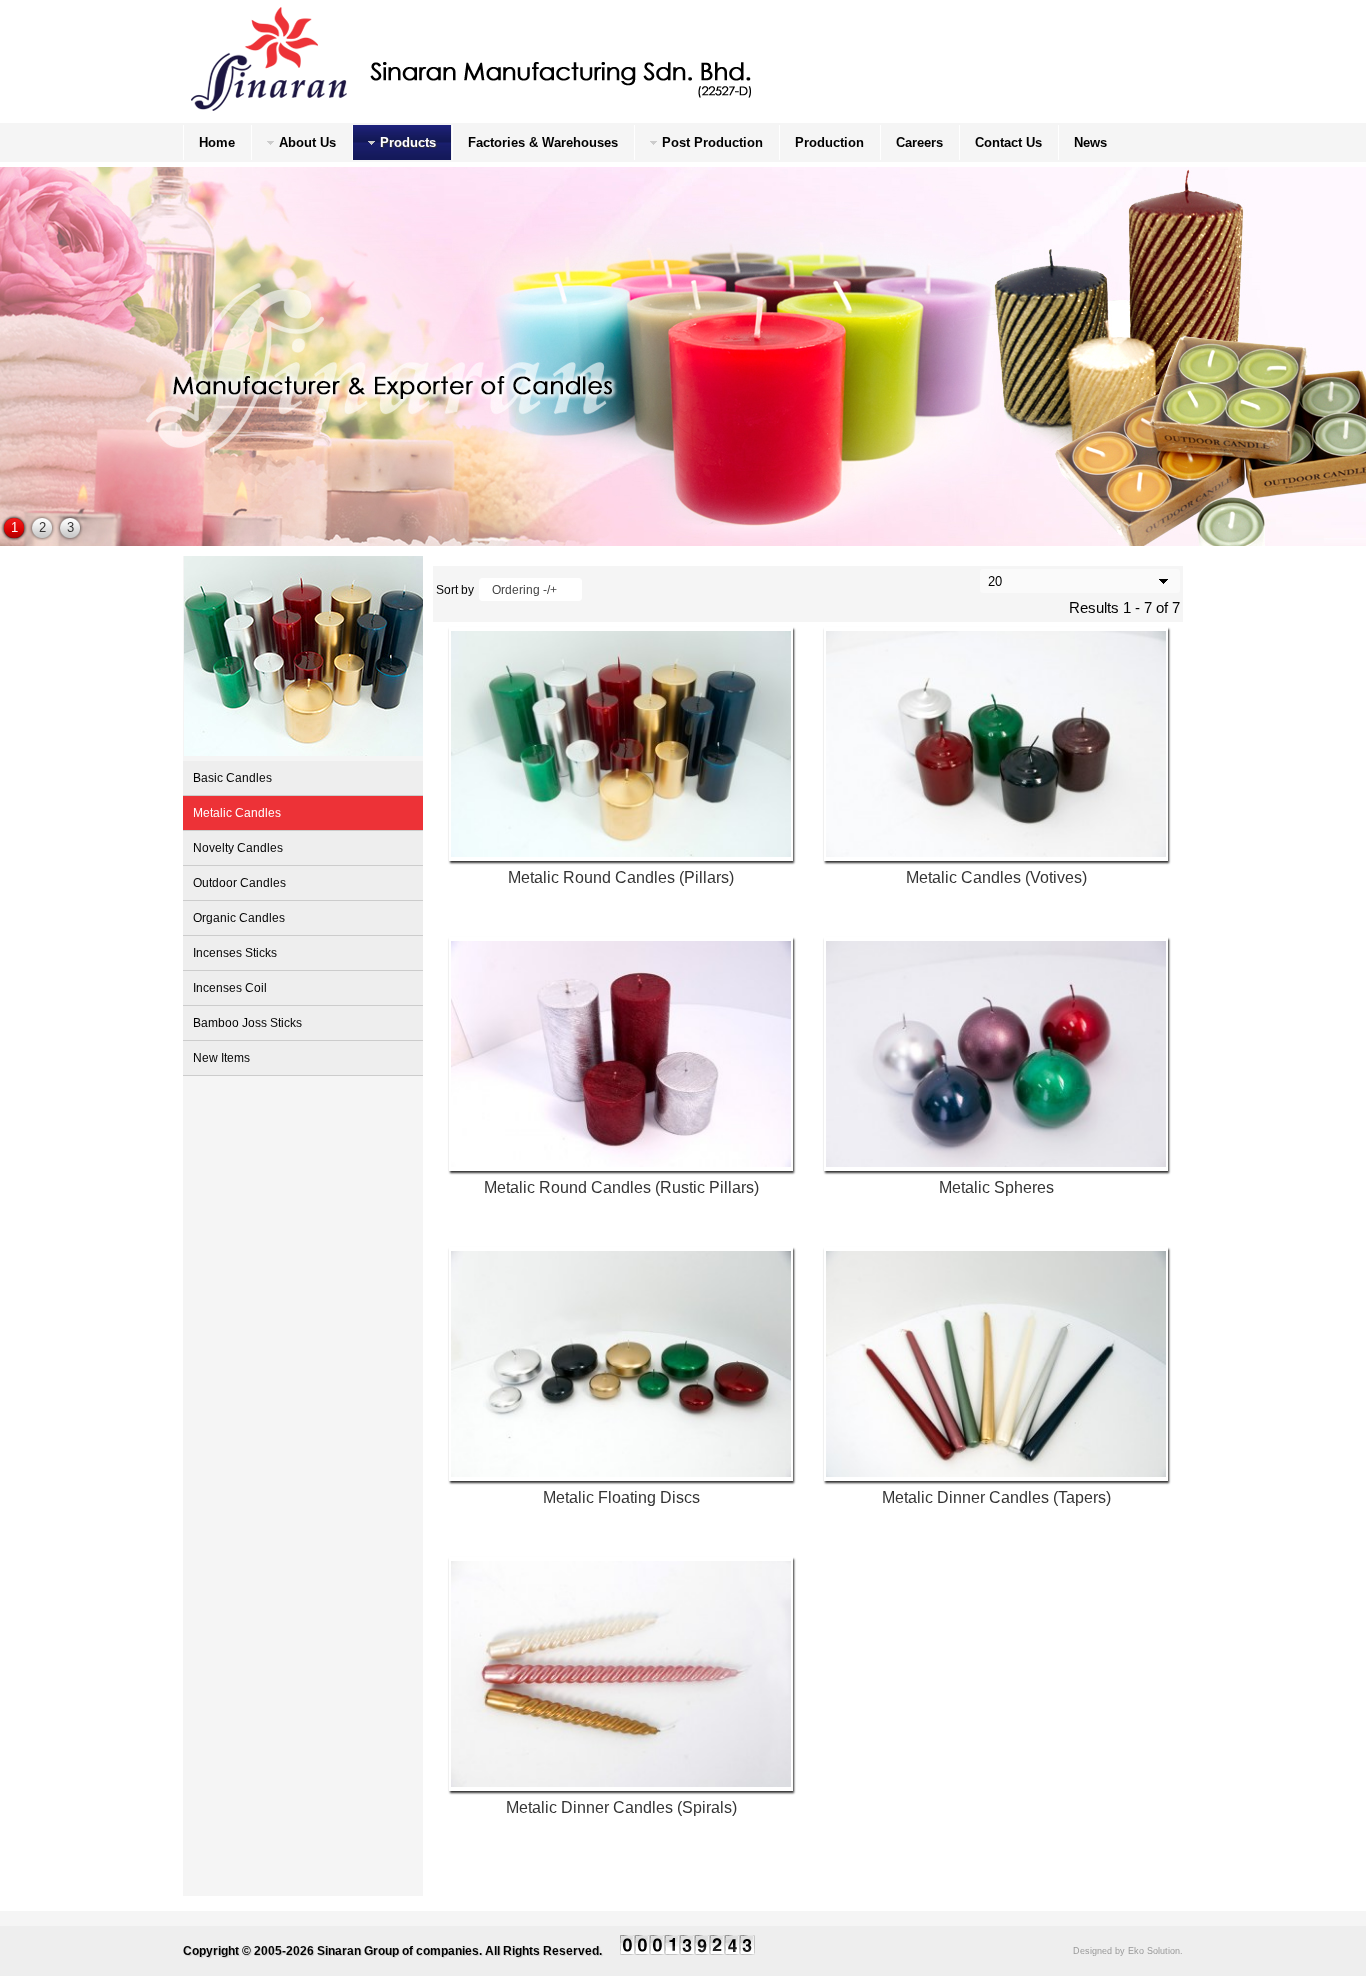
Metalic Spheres (996, 1187)
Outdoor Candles (239, 883)
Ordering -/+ (524, 590)
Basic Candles (232, 778)
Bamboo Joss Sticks (247, 1023)
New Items (221, 1058)
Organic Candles (239, 918)
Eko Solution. (1155, 1951)
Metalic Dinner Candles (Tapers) (996, 1497)
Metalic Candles (237, 813)
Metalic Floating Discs (621, 1497)
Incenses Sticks (235, 953)
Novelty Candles (238, 848)
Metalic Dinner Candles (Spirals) (621, 1807)
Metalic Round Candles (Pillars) (621, 877)
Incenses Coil (230, 988)
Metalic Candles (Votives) (996, 877)
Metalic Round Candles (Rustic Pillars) (621, 1187)
